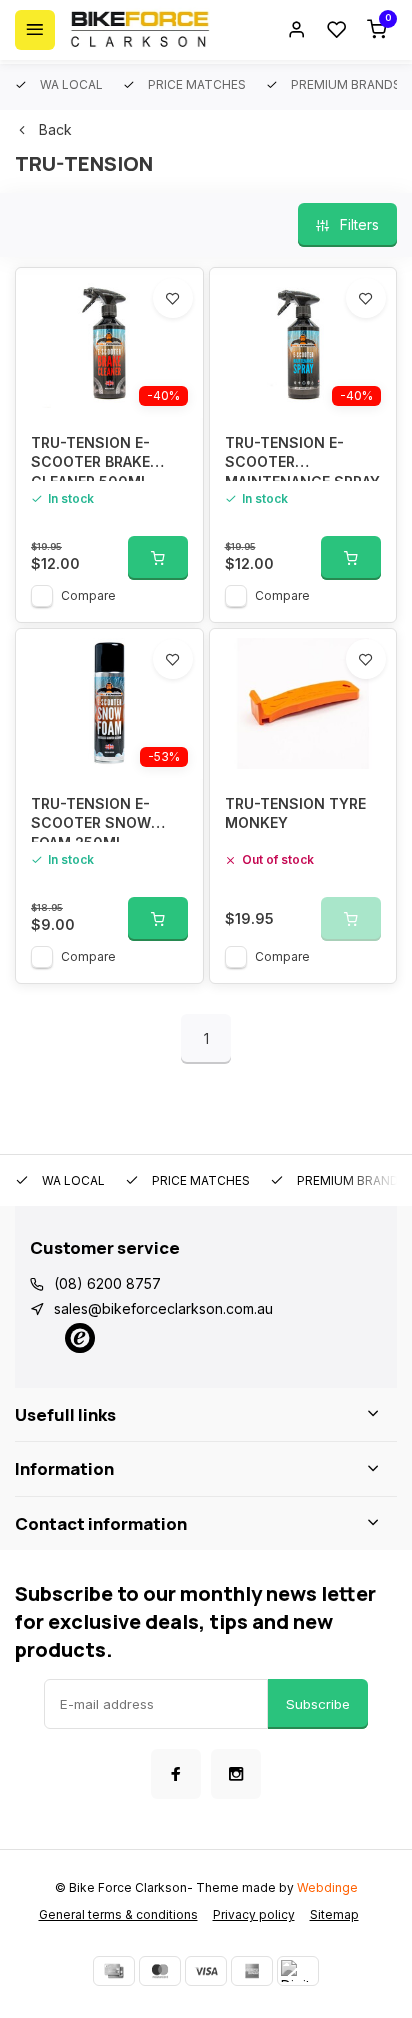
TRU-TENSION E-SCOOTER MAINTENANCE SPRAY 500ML (302, 457)
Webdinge (327, 1887)
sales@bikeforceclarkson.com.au (163, 1308)
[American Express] (252, 1971)
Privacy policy (254, 1914)
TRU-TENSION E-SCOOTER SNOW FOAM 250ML (91, 818)
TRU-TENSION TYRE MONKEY (295, 813)
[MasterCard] (160, 1971)
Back (55, 129)
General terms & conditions (118, 1914)
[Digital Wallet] (298, 1971)
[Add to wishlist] (173, 298)
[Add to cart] (158, 558)
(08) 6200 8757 (107, 1283)
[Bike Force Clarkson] (140, 30)
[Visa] (206, 1971)
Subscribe (318, 1704)
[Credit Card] (114, 1971)
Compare (88, 595)
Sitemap (334, 1914)
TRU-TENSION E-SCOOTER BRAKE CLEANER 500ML (90, 457)
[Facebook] (176, 1774)
